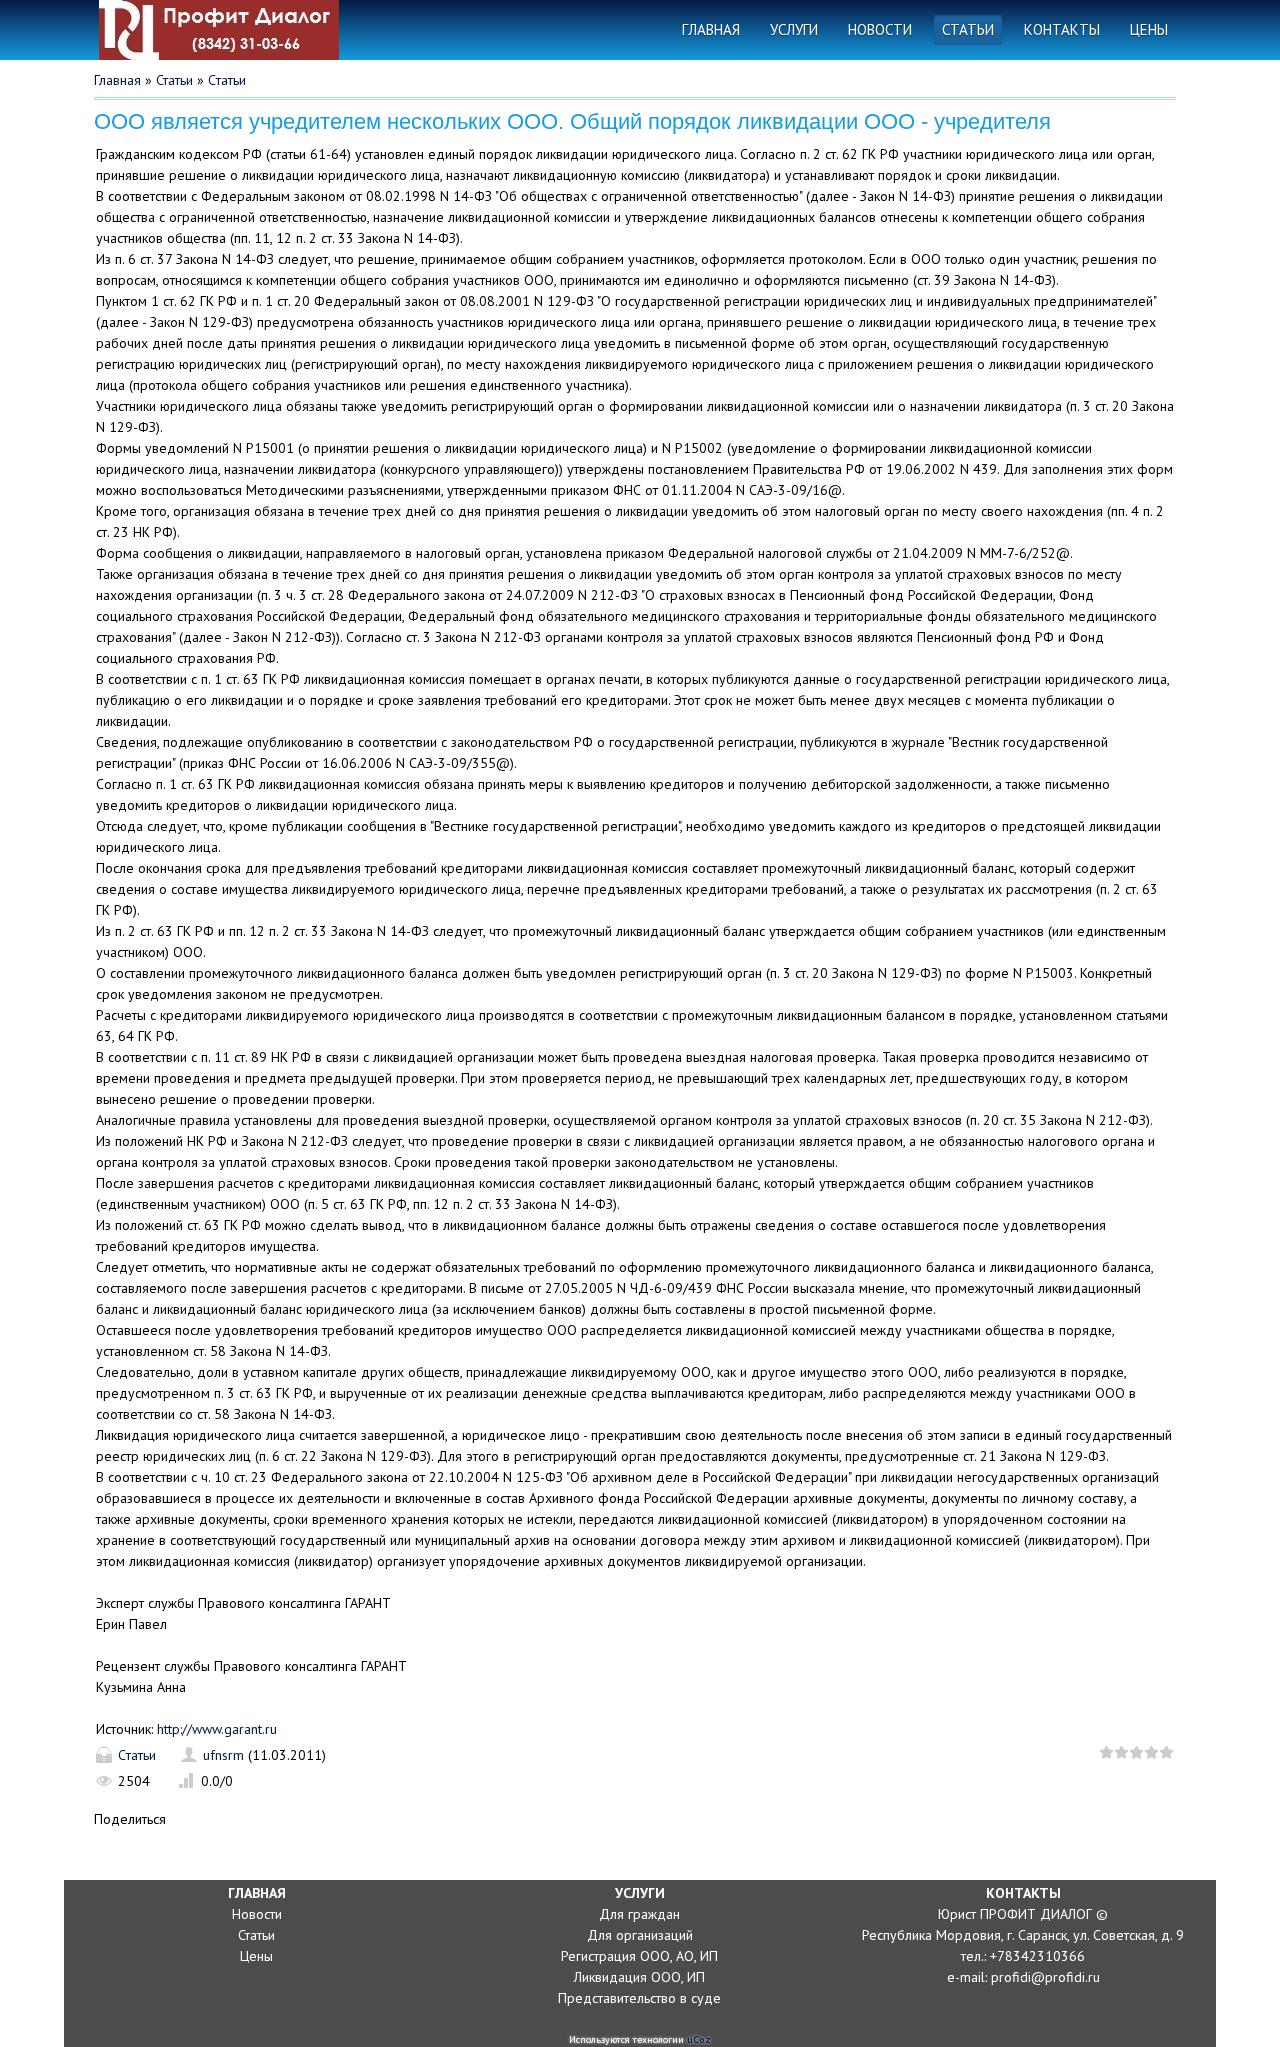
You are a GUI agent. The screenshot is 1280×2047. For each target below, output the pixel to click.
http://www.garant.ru (217, 1729)
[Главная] (224, 30)
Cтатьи (227, 80)
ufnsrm (223, 1755)
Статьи (174, 80)
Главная (117, 80)
